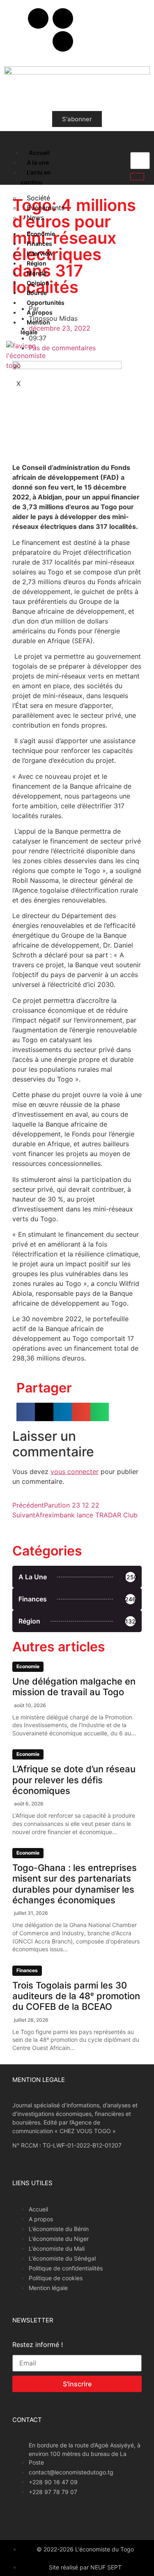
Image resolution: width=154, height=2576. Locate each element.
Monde (37, 273)
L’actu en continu (36, 177)
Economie (41, 234)
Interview (40, 253)
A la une (38, 162)
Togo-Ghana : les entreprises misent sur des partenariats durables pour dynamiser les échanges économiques (75, 1884)
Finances (39, 244)
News (35, 218)
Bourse (37, 293)
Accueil (39, 153)
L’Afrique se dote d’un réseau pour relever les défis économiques (74, 1780)
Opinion (38, 283)
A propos (40, 312)
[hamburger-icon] (13, 151)
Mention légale (35, 327)
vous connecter (75, 1472)
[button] (26, 1412)
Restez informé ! (38, 2345)
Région (37, 263)
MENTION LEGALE (39, 2080)
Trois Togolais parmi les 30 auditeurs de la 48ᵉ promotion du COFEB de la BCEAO (76, 1996)
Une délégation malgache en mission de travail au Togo (74, 1687)
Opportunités (46, 303)
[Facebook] (38, 18)
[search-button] (137, 177)
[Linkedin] (63, 41)
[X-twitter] (63, 18)
